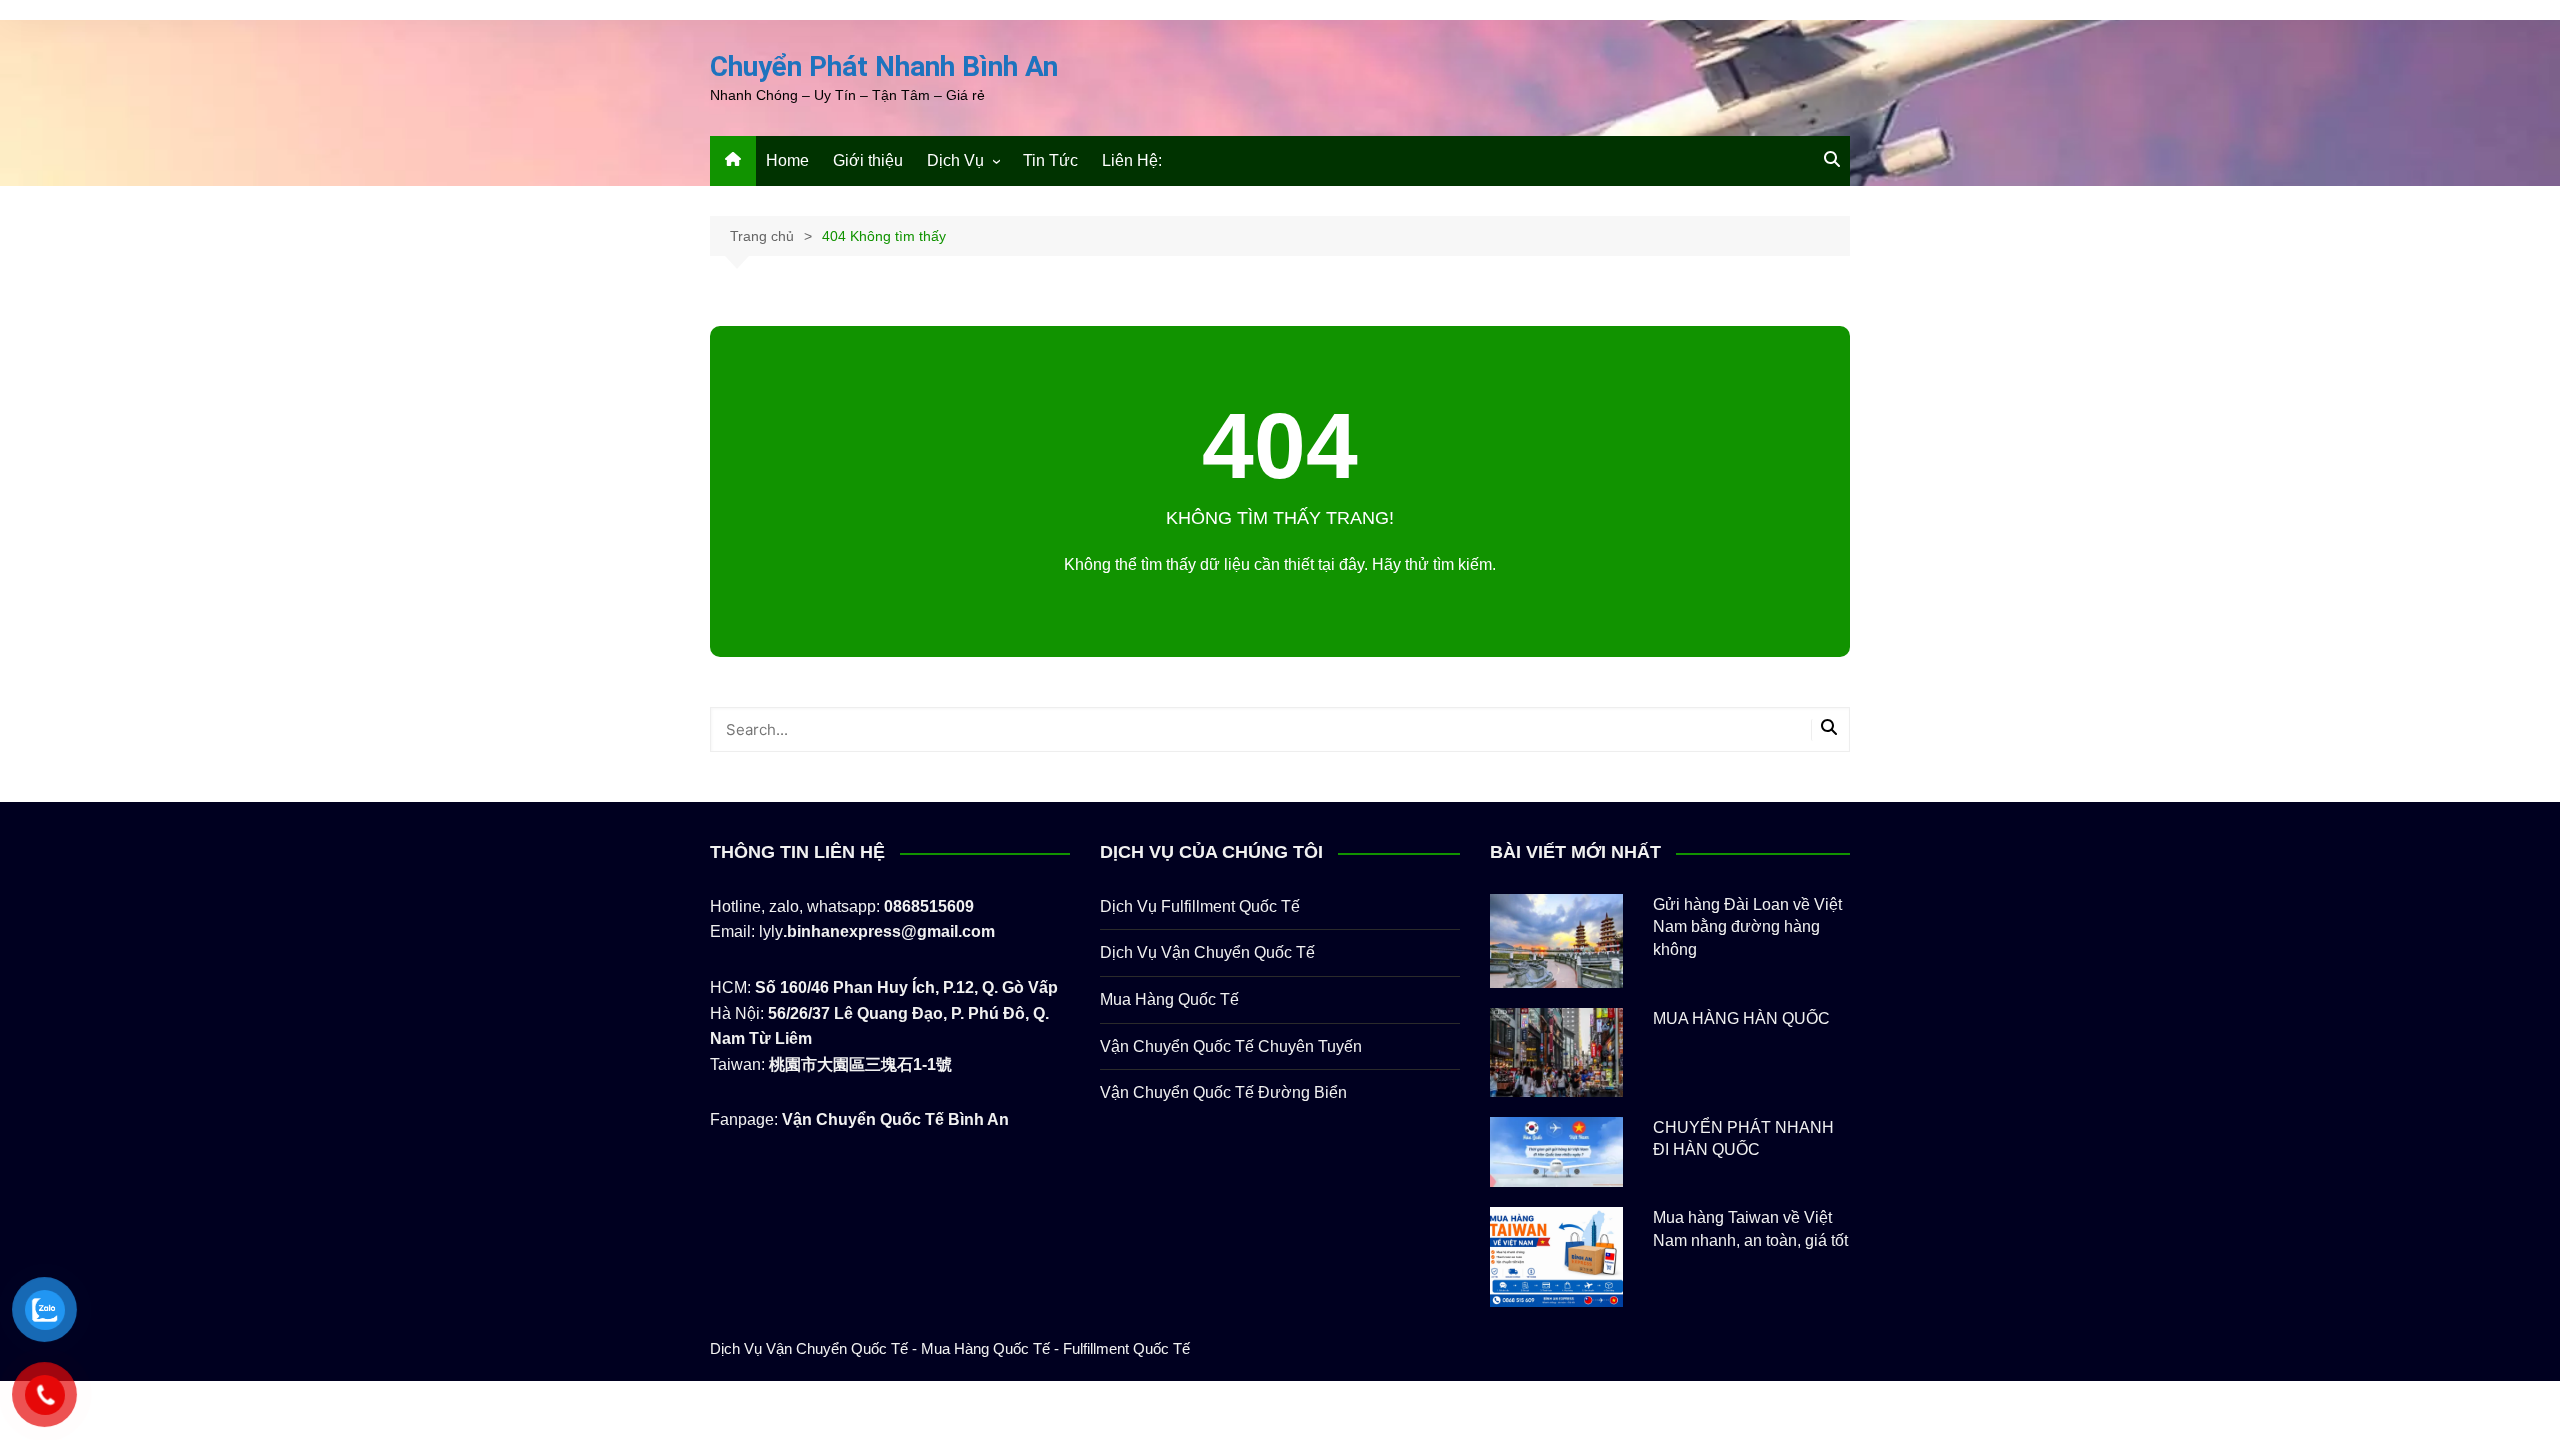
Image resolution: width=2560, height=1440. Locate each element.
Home (787, 160)
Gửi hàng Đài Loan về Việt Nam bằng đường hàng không (1747, 927)
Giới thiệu (868, 160)
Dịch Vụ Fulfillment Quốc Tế (1200, 906)
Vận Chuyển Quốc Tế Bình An (895, 1119)
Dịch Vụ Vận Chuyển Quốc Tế (1207, 952)
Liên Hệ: (1132, 160)
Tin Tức (1050, 160)
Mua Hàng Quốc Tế (1169, 999)
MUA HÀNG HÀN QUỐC (1741, 1018)
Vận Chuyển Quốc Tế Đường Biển (1223, 1092)
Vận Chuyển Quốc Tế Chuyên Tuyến (1231, 1046)
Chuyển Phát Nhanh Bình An (884, 66)
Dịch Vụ (955, 160)
